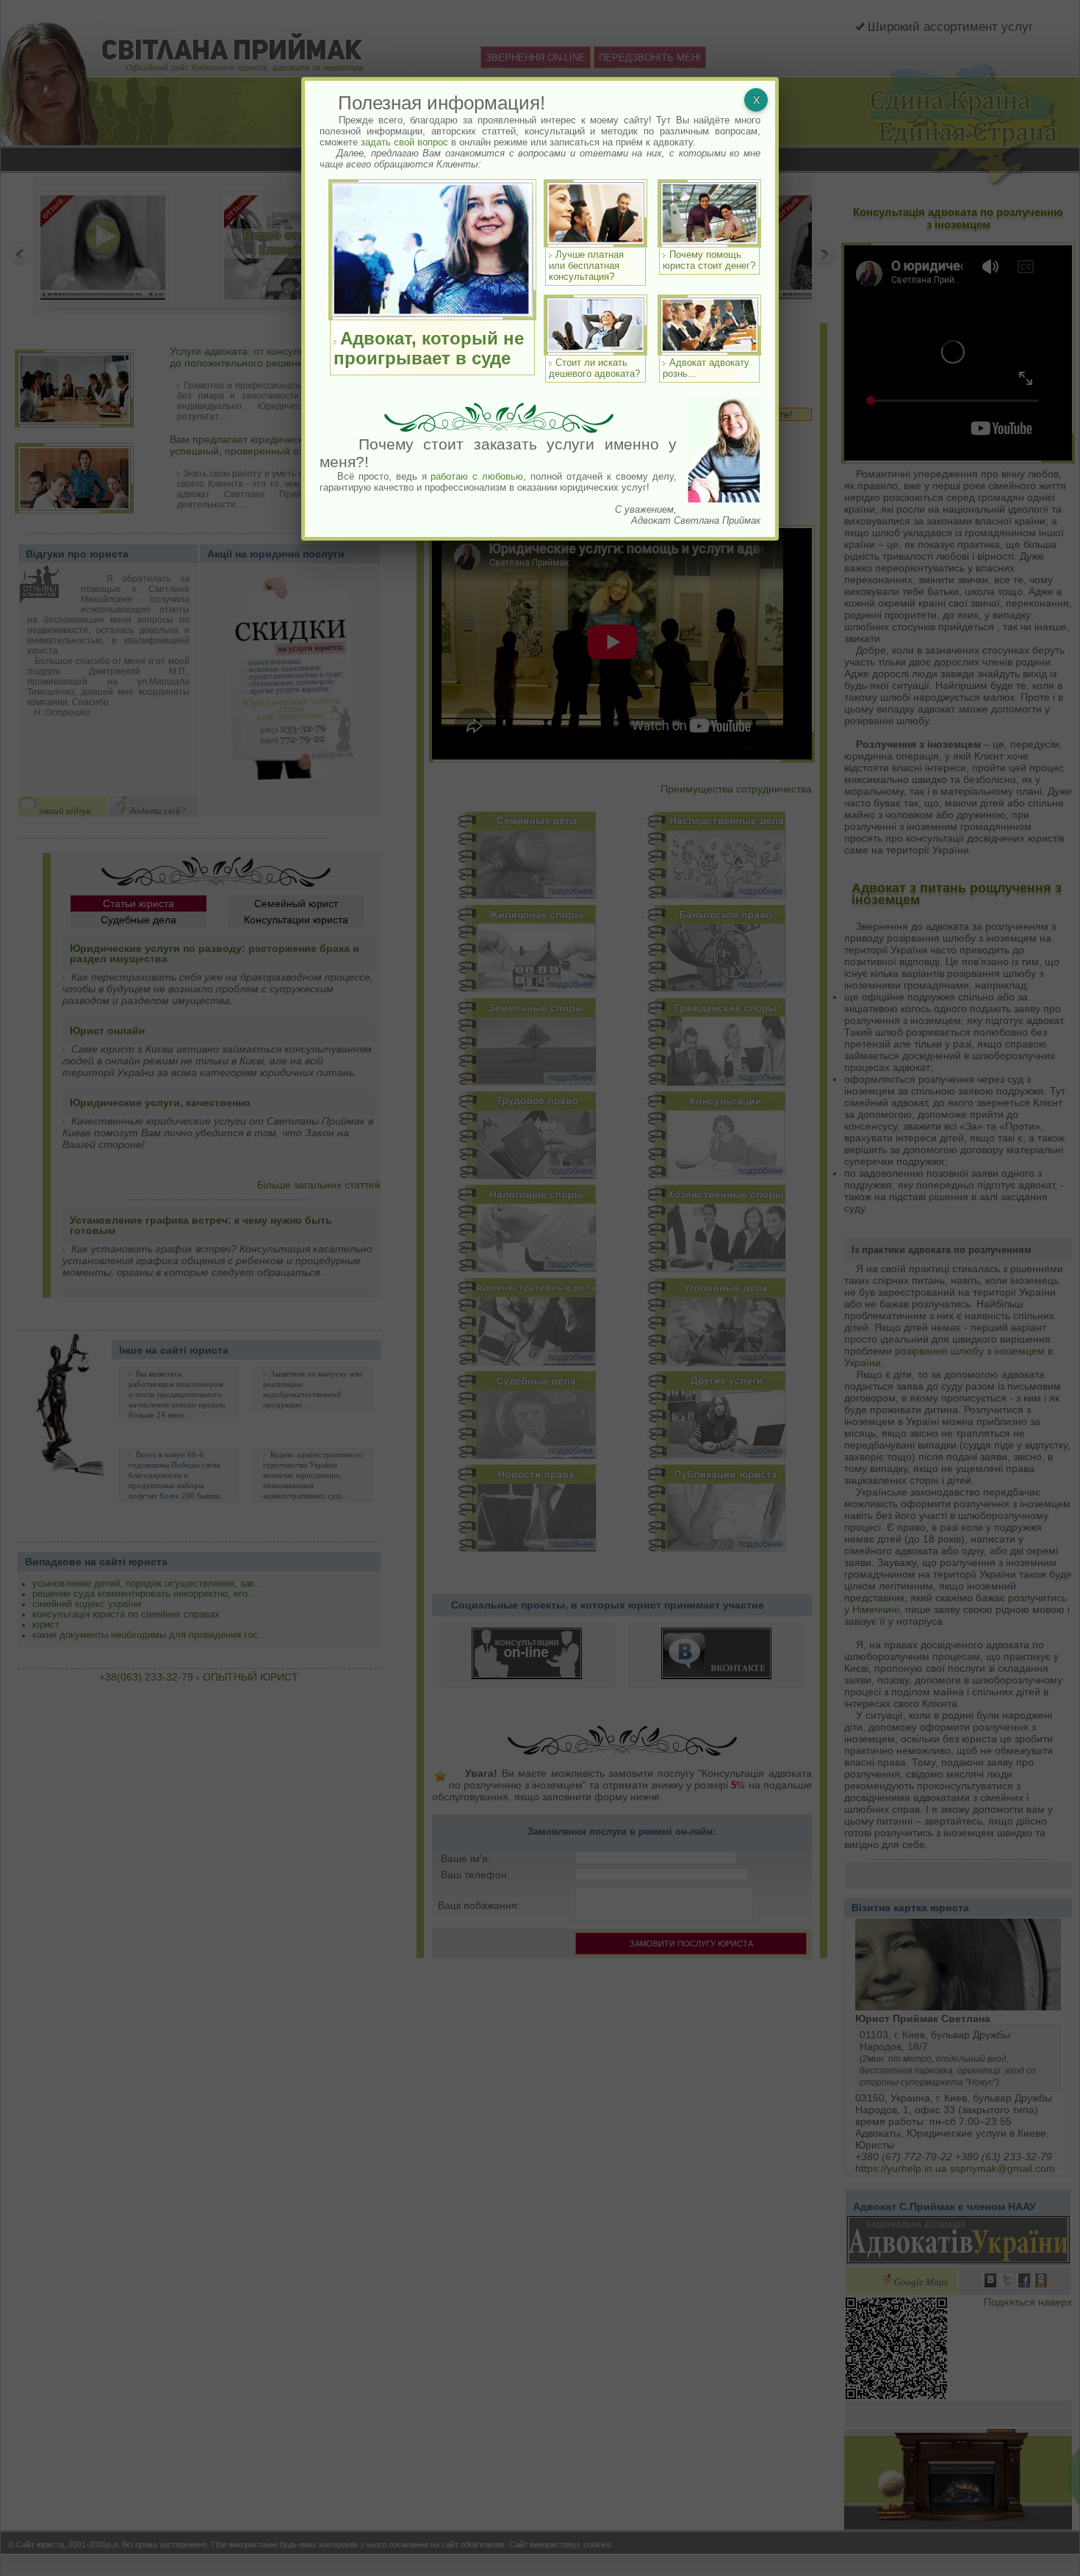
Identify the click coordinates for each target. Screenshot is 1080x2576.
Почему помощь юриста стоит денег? (709, 260)
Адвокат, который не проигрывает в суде (429, 348)
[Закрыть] (756, 100)
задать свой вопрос (404, 142)
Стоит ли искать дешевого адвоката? (594, 368)
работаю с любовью (477, 476)
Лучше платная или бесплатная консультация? (586, 266)
